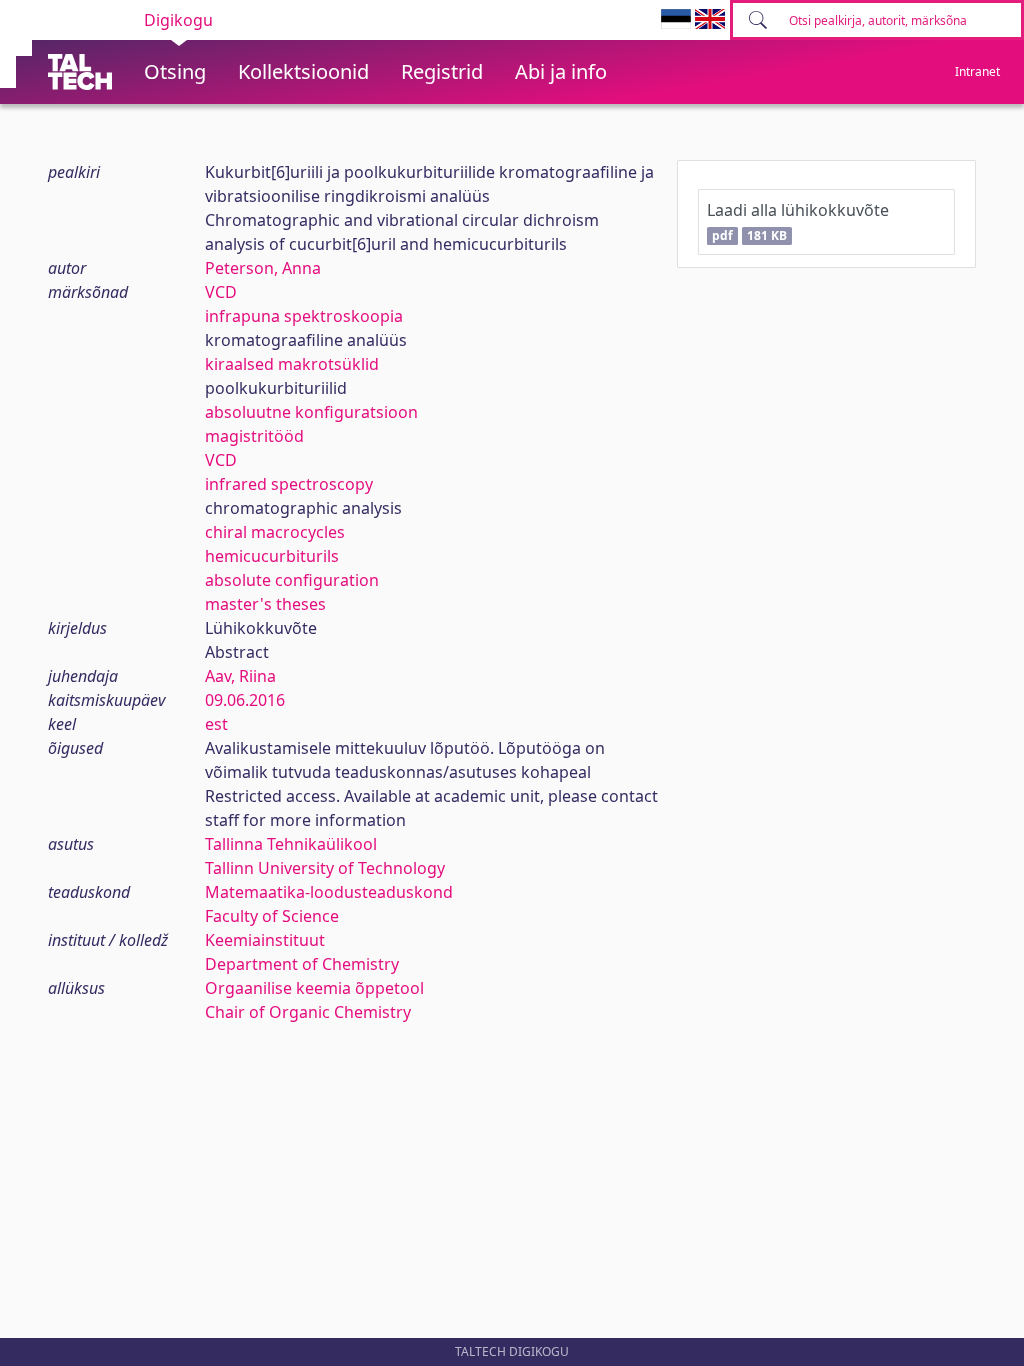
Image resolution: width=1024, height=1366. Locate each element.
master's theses (265, 604)
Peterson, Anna (263, 268)
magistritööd (254, 436)
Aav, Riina (240, 676)
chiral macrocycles (275, 532)
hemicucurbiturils (272, 556)
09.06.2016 (245, 700)
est (216, 724)
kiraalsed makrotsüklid (292, 364)
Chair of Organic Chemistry (308, 1012)
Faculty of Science (272, 916)
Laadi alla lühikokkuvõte (798, 221)
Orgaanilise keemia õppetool (314, 988)
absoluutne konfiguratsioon (311, 412)
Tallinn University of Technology (325, 868)
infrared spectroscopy (289, 484)
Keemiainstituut (265, 940)
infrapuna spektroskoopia (304, 316)
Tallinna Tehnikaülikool (291, 844)
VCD (221, 292)
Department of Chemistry (302, 964)
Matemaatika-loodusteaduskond (329, 892)
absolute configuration (292, 580)
